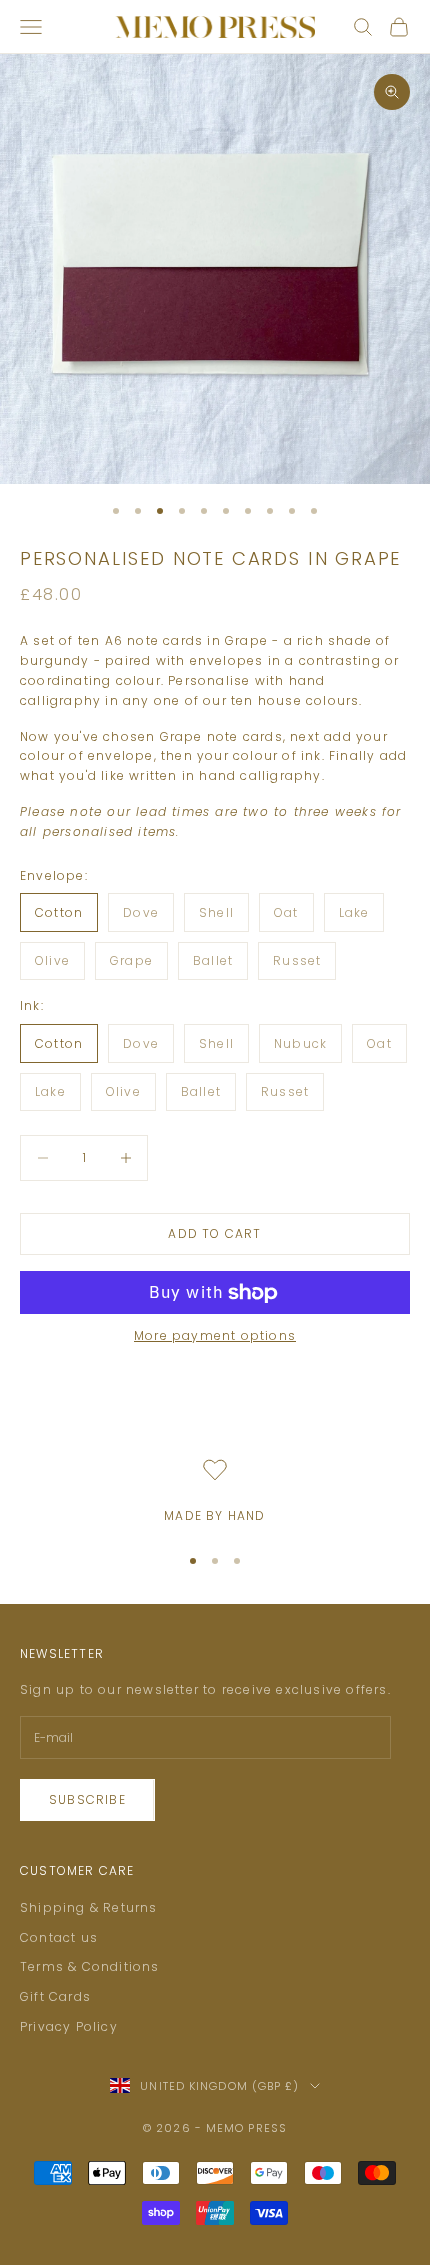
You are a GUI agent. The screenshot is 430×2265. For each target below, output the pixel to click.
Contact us (59, 1937)
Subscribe (87, 1799)
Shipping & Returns (89, 1907)
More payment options (215, 1335)
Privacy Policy (69, 2026)
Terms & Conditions (90, 1966)
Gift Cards (55, 1996)
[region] (215, 1492)
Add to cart (214, 1233)
